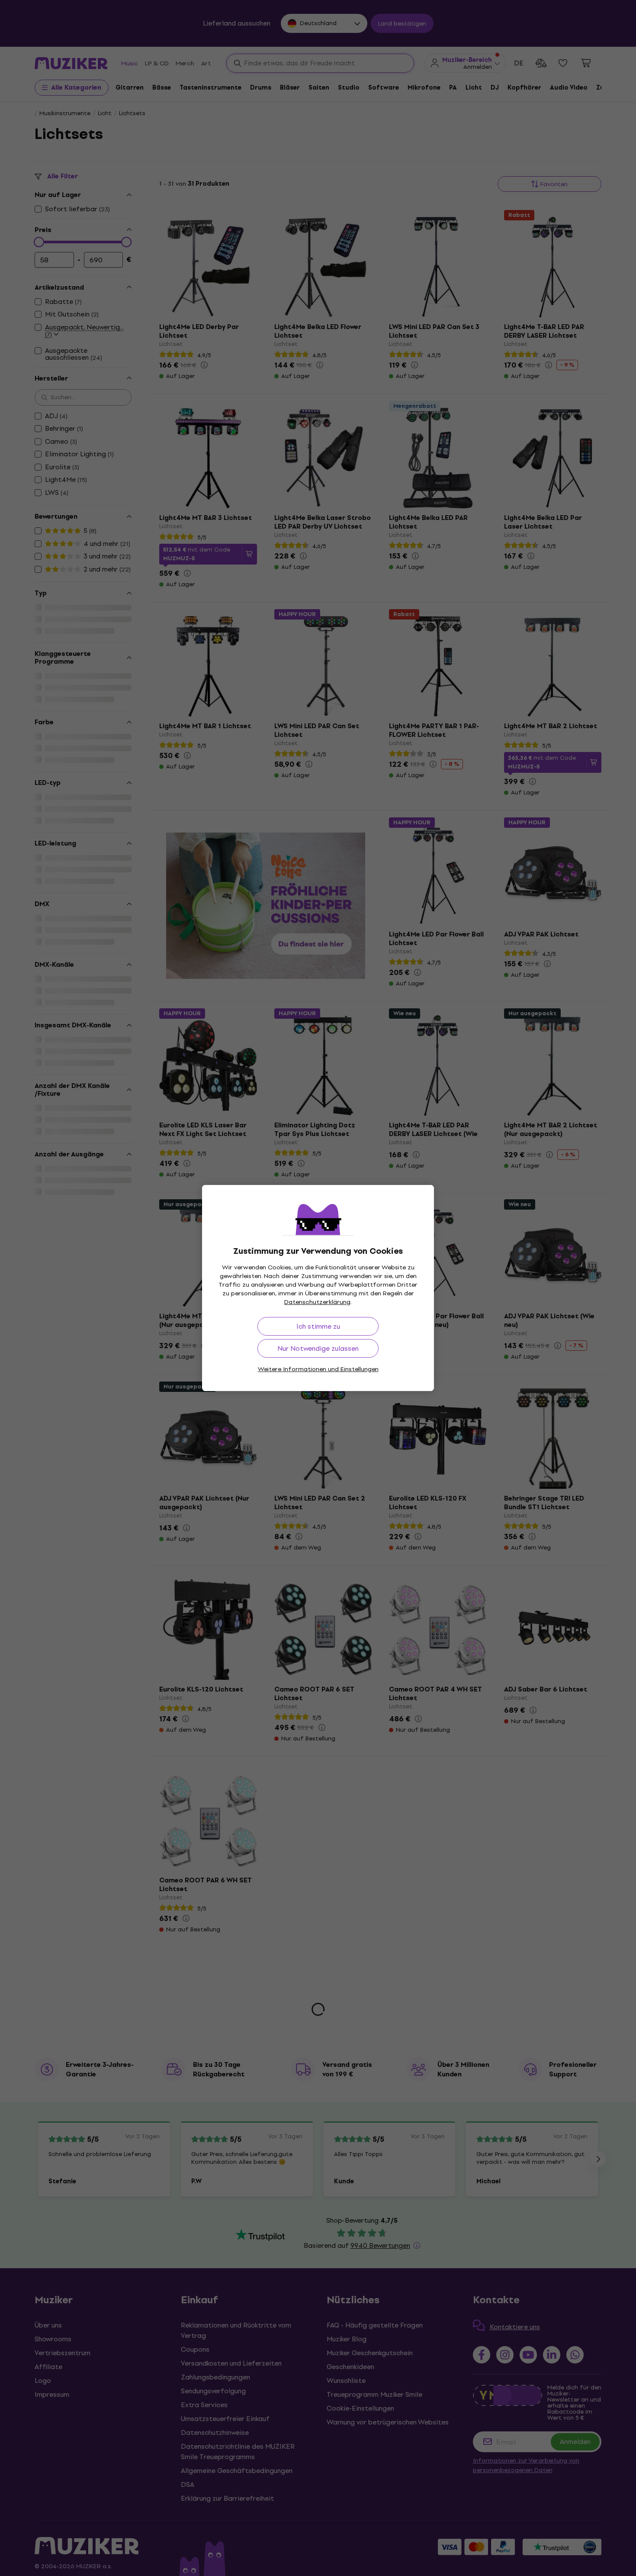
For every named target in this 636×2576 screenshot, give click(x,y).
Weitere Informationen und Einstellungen (318, 1369)
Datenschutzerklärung (317, 1302)
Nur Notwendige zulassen (318, 1348)
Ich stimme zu (318, 1326)
